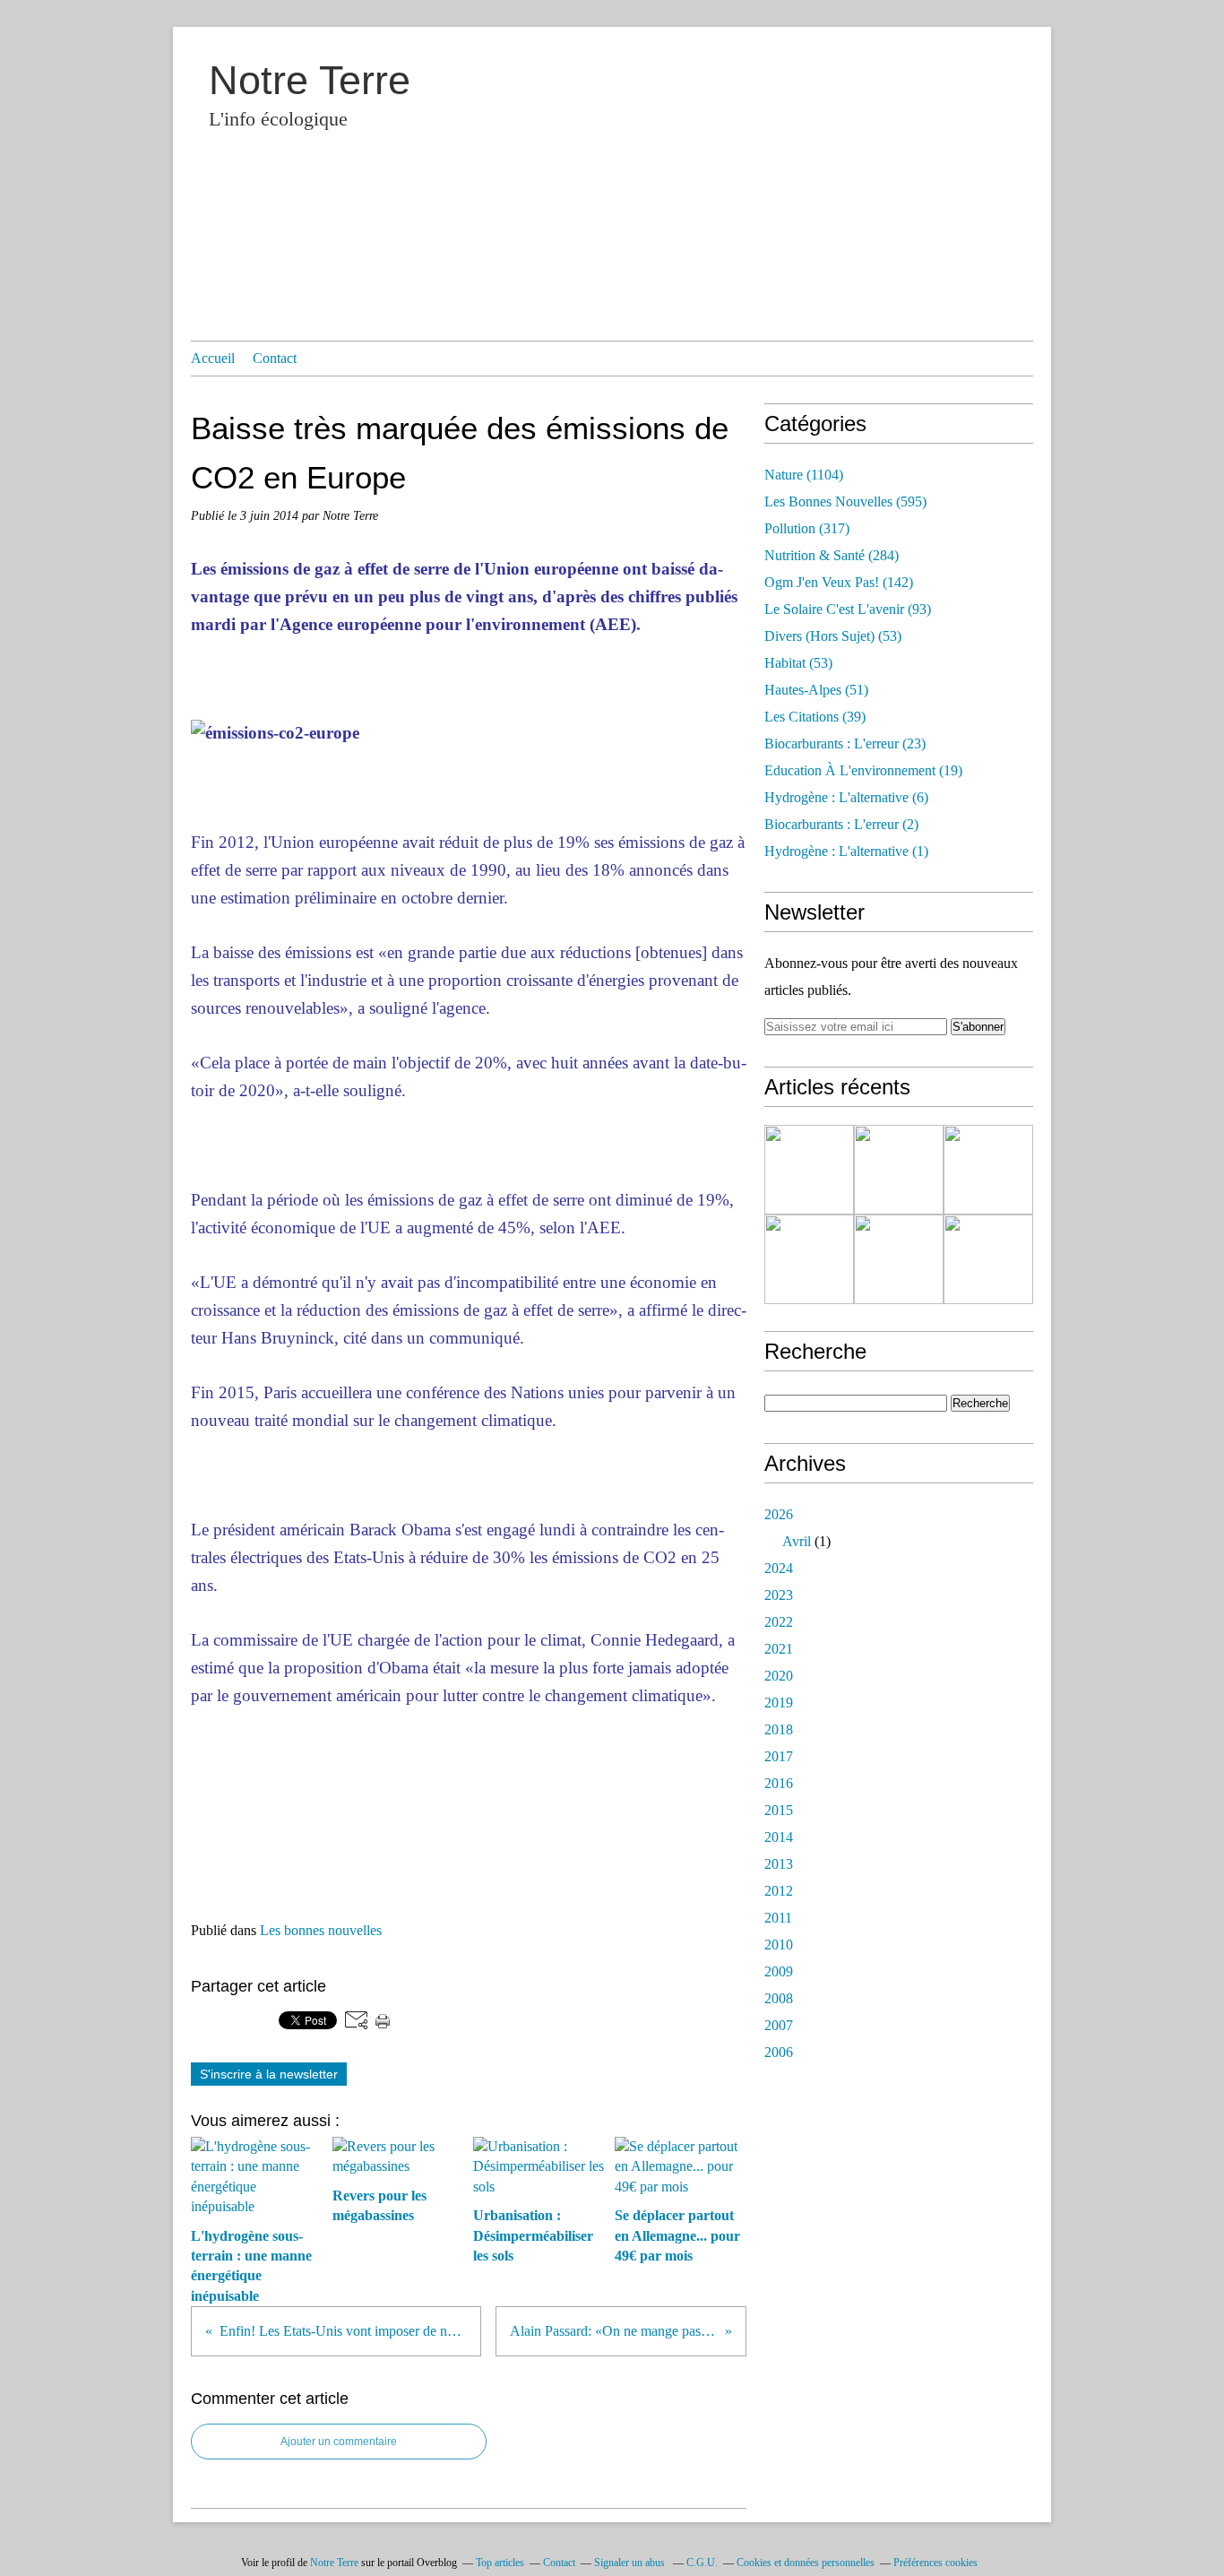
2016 (779, 1783)
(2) (841, 824)
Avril (797, 1541)
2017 (779, 1756)
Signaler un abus (631, 2563)
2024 (779, 1568)
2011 (778, 1918)
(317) (807, 528)
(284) (832, 555)
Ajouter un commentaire (339, 2442)
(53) (833, 636)
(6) (846, 797)
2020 (779, 1676)
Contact (275, 358)
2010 (779, 1945)
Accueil (213, 358)
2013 (779, 1864)
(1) (846, 851)
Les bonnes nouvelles (321, 1930)
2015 (779, 1810)
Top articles (500, 2563)
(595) (845, 501)
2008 (779, 1998)
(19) (863, 770)
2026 (779, 1514)
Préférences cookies (935, 2563)
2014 (779, 1837)
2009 (779, 1971)
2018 (779, 1729)
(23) (845, 743)
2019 (779, 1703)
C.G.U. (702, 2563)
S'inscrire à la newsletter (269, 2074)
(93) (848, 609)
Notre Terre (310, 80)
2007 (779, 2025)
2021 (779, 1649)
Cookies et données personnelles (806, 2563)
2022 (779, 1622)
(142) (839, 582)
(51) (816, 690)
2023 (779, 1595)
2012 (779, 1891)
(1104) (804, 475)
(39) (815, 717)
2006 (779, 2052)
